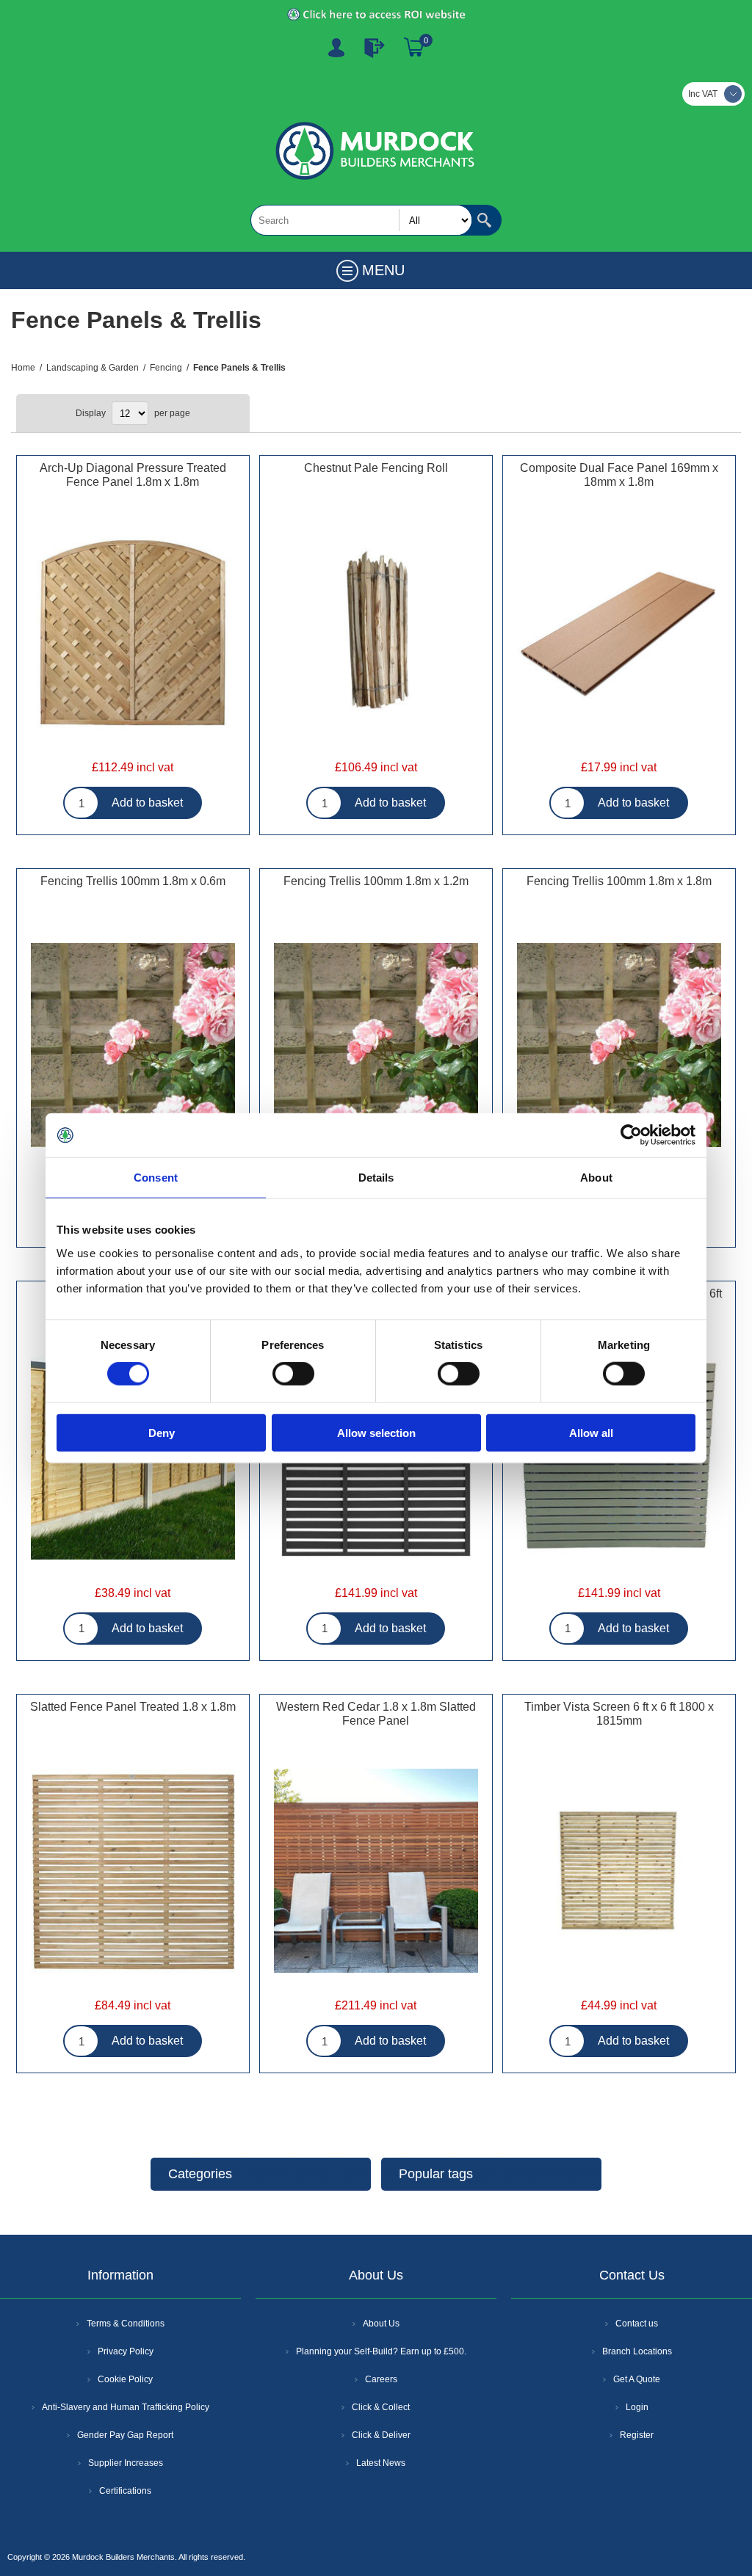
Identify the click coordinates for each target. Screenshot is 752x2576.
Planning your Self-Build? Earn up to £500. (381, 2351)
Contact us (637, 2324)
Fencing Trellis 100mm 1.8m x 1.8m (619, 881)
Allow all (591, 1432)
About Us (381, 2324)
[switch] (293, 1374)
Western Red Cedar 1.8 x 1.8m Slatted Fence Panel (376, 1714)
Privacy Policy (126, 2351)
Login (637, 2407)
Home (23, 368)
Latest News (381, 2463)
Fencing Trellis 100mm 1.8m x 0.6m (133, 881)
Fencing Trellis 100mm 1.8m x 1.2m (376, 881)
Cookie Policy (125, 2379)
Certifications (125, 2491)
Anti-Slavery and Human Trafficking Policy (126, 2407)
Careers (381, 2379)
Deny (162, 1432)
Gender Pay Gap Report (125, 2435)
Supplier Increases (126, 2463)
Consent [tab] (156, 1178)
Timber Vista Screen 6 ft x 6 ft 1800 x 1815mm (619, 1714)
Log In (375, 48)
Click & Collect (381, 2407)
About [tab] (596, 1178)
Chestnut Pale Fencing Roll (376, 468)
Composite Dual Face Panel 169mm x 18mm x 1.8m (619, 475)
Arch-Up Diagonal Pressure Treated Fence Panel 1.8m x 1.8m (133, 475)
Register (336, 48)
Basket (414, 48)
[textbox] (361, 220)
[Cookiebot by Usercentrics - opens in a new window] (631, 1135)
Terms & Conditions (126, 2324)
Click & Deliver (381, 2435)
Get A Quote (637, 2379)
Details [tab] (376, 1178)
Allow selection (376, 1432)
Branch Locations (637, 2351)
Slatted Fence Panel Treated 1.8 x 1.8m (133, 1707)
